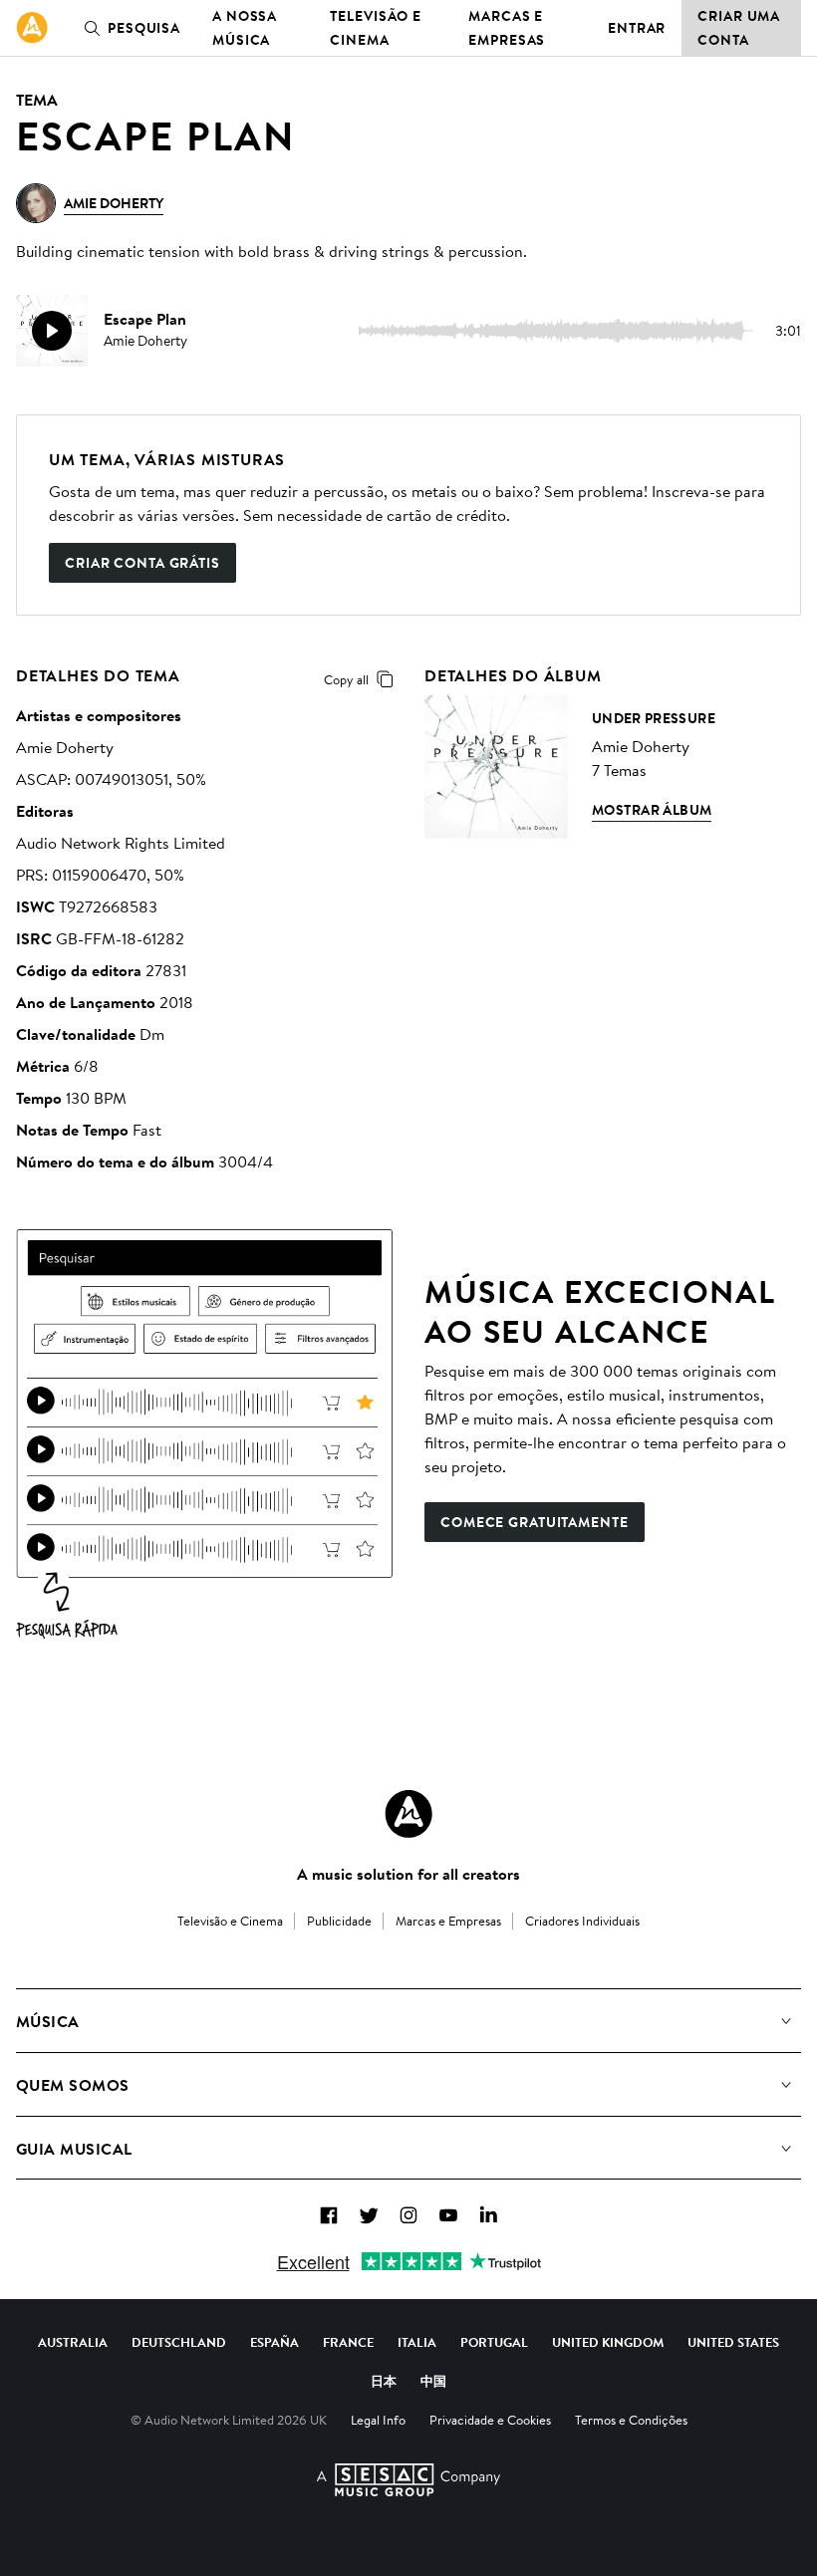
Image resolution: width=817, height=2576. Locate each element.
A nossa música (245, 28)
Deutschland (179, 2342)
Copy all (346, 679)
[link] (32, 28)
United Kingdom (608, 2342)
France (348, 2342)
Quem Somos (73, 2085)
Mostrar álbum (652, 810)
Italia (417, 2342)
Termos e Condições (631, 2420)
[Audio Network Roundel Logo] (408, 1814)
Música (48, 2021)
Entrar (637, 28)
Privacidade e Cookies (490, 2420)
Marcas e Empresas (507, 28)
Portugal (494, 2342)
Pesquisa (144, 28)
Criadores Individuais (582, 1921)
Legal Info (378, 2420)
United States (733, 2342)
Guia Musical (74, 2149)
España (274, 2342)
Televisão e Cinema (376, 28)
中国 (433, 2381)
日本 (384, 2381)
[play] (52, 331)
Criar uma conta (739, 28)
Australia (73, 2342)
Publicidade (339, 1921)
